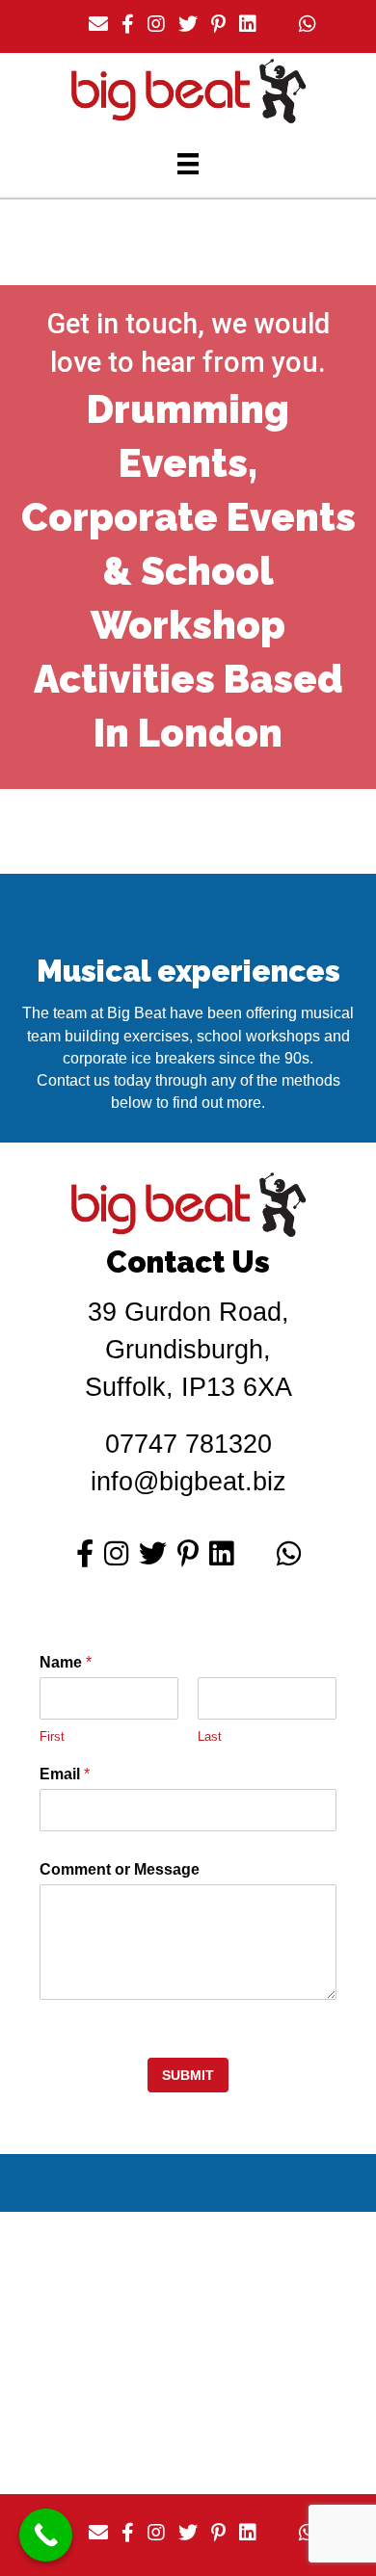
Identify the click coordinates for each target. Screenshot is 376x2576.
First (52, 1736)
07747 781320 (188, 1444)
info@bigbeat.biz (188, 1482)
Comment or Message (120, 1869)
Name (66, 1662)
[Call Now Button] (46, 2535)
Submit (188, 2075)
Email (65, 1774)
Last (210, 1736)
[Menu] (188, 164)
